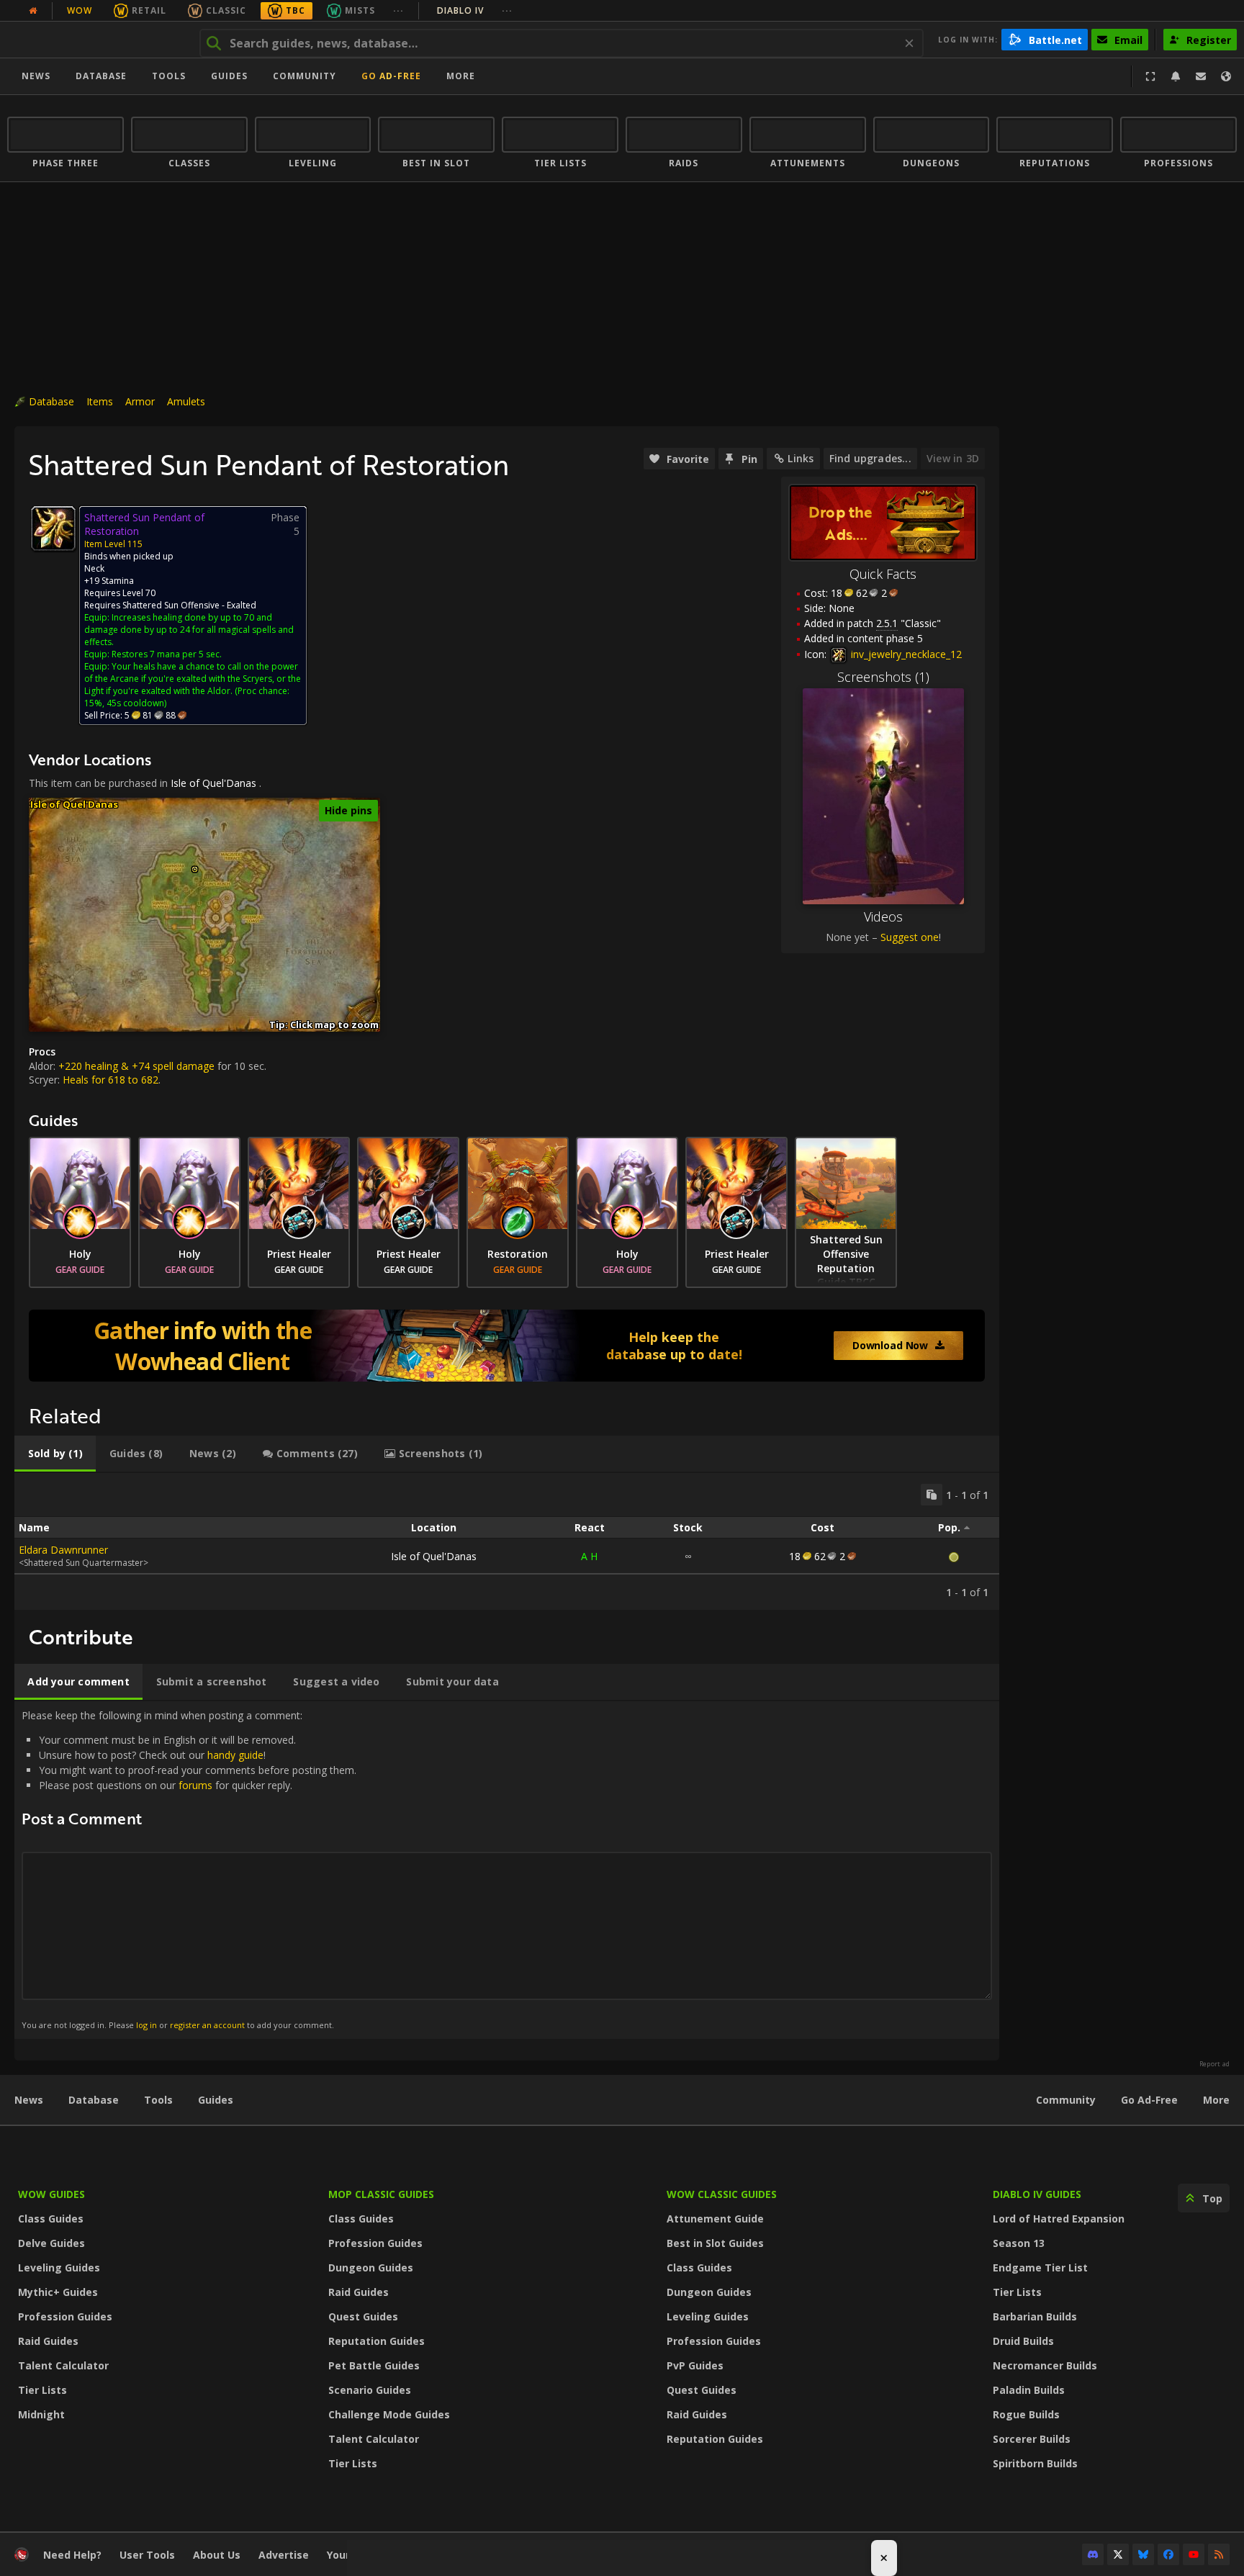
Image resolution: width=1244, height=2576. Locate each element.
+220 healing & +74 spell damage (136, 1066)
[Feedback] (1201, 76)
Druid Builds (1023, 2341)
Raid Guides (48, 2341)
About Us (217, 2555)
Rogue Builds (1026, 2414)
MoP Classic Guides (381, 2194)
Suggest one (910, 937)
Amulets (186, 401)
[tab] (55, 1454)
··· (398, 10)
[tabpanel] (507, 1541)
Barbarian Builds (1035, 2316)
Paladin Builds (1029, 2390)
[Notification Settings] (1176, 76)
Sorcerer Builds (1032, 2439)
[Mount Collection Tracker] (507, 1346)
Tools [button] (169, 76)
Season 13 (1019, 2243)
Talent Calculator (63, 2365)
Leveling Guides (59, 2267)
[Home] (96, 40)
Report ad (1214, 2064)
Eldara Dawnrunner (63, 1550)
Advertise (284, 2555)
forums (195, 1785)
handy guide (235, 1755)
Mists (360, 10)
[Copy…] (932, 1495)
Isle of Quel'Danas (213, 783)
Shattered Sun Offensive (171, 605)
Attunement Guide (715, 2219)
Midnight (41, 2414)
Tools (158, 2100)
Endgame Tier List (1040, 2267)
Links (801, 458)
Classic (226, 10)
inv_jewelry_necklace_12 (905, 654)
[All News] (33, 11)
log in (147, 2025)
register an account (207, 2025)
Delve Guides (51, 2243)
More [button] (461, 76)
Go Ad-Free (391, 76)
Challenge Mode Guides (389, 2414)
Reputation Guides (377, 2341)
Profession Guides (65, 2316)
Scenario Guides (370, 2390)
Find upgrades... (870, 458)
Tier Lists (42, 2390)
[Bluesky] (1143, 2554)
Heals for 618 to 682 (111, 1080)
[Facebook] (1168, 2554)
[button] (195, 869)
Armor (140, 401)
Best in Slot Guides (715, 2243)
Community (305, 76)
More (1216, 2100)
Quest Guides (363, 2316)
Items (100, 401)
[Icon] (53, 528)
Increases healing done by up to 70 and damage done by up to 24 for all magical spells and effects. (189, 630)
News (36, 76)
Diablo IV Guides (1037, 2194)
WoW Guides (51, 2194)
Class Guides (51, 2219)
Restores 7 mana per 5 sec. (167, 654)
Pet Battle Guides (374, 2365)
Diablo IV (475, 10)
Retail (149, 10)
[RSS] (1219, 2554)
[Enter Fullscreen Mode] (1150, 76)
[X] (1118, 2554)
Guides (229, 76)
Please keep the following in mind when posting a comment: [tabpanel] (189, 1869)
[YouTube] (1194, 2554)
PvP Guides (695, 2365)
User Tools (147, 2555)
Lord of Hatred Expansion (1059, 2219)
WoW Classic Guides (722, 2194)
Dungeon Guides (371, 2267)
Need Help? (72, 2555)
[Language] (1226, 76)
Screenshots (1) (883, 677)
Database (101, 76)
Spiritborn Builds (1035, 2463)
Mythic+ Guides (58, 2292)
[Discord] (1093, 2554)
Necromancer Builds (1045, 2365)
